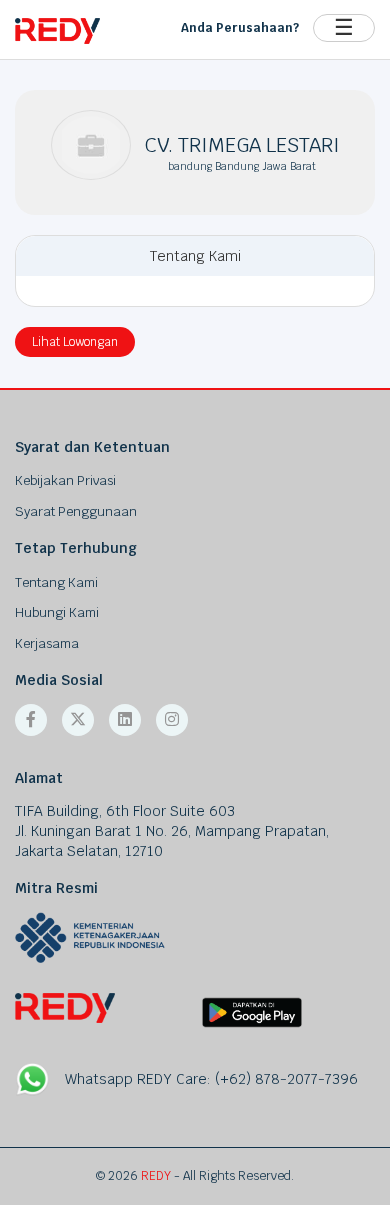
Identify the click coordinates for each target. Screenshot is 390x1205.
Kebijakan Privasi (65, 480)
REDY (156, 1176)
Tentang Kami (56, 582)
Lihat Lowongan (75, 342)
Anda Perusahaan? (240, 28)
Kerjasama (47, 643)
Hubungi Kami (57, 612)
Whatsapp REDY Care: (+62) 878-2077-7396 (211, 1079)
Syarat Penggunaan (76, 511)
